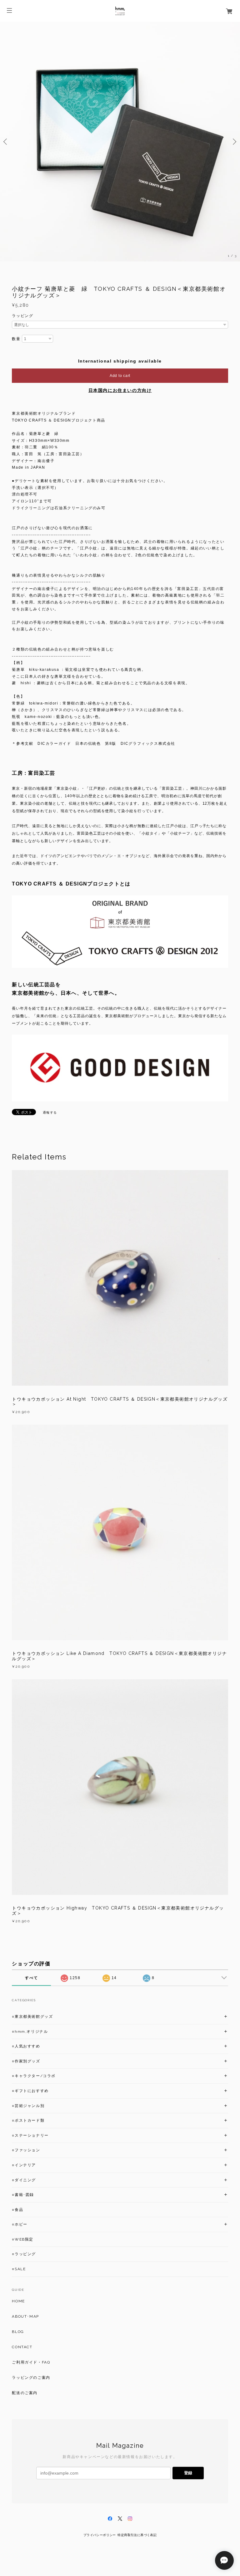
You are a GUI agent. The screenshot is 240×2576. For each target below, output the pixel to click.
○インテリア (24, 2165)
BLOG (18, 2332)
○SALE (19, 2269)
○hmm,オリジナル (30, 2032)
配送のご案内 (25, 2393)
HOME (18, 2301)
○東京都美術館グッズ (32, 2017)
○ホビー (20, 2224)
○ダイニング (24, 2180)
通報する (50, 1112)
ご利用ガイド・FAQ (31, 2362)
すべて (31, 1978)
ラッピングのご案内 (31, 2378)
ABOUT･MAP (25, 2316)
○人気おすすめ (26, 2046)
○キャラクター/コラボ (34, 2076)
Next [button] (234, 142)
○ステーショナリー (30, 2135)
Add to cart (120, 376)
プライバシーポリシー (100, 2535)
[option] (120, 142)
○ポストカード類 (28, 2120)
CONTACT (22, 2347)
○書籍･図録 (23, 2195)
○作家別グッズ (26, 2061)
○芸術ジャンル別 (28, 2106)
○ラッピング (24, 2254)
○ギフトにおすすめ (30, 2091)
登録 (188, 2473)
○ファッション (26, 2150)
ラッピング (22, 316)
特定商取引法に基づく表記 (137, 2535)
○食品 (17, 2210)
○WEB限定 (23, 2239)
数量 (16, 339)
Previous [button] (6, 142)
